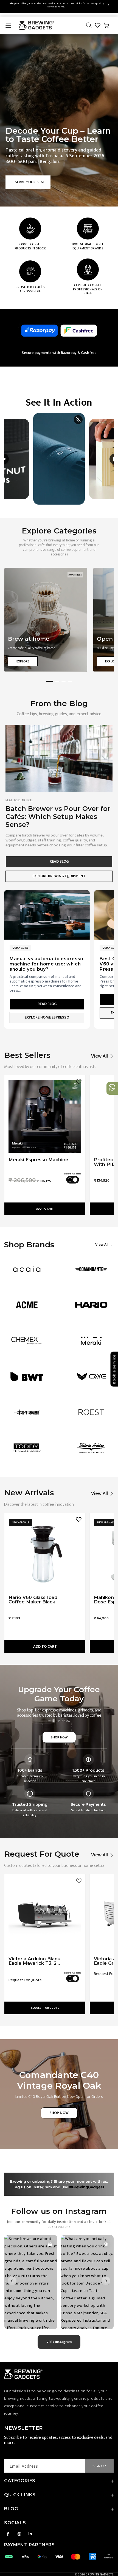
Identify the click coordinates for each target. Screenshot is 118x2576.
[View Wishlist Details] (98, 25)
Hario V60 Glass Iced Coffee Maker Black (33, 1600)
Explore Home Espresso (47, 1017)
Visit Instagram (59, 2342)
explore (23, 661)
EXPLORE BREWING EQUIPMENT (59, 876)
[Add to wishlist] (79, 1082)
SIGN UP (99, 2466)
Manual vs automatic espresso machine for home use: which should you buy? (47, 964)
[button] (8, 25)
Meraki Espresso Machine (38, 1160)
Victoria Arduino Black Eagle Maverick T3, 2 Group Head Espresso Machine (34, 1961)
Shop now (59, 1737)
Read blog (59, 861)
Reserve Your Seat (28, 182)
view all (102, 1245)
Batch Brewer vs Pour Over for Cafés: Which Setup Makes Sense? (58, 817)
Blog (11, 2509)
